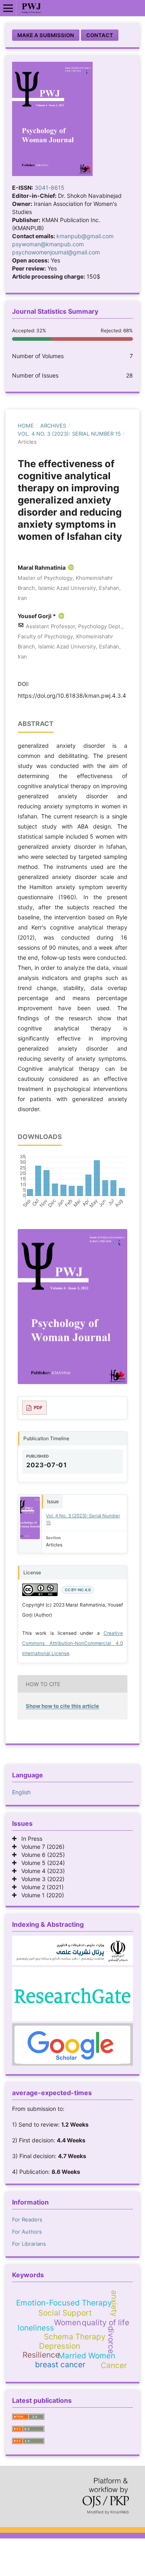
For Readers (27, 2219)
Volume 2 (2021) (40, 1887)
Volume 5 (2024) (41, 1863)
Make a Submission (46, 35)
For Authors (27, 2232)
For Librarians (29, 2244)
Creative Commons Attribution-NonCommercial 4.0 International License (72, 1643)
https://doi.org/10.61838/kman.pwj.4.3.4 (72, 695)
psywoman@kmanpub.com (48, 244)
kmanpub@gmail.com (85, 236)
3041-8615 (50, 188)
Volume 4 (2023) (41, 1871)
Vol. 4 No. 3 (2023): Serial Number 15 (69, 434)
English (21, 1792)
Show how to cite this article (62, 1706)
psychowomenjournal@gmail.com (56, 252)
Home (26, 426)
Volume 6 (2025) (41, 1855)
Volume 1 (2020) (40, 1895)
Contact (100, 35)
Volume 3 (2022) (40, 1879)
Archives (53, 426)
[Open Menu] (8, 8)
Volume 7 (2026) (40, 1847)
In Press (29, 1839)
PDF (38, 1408)
